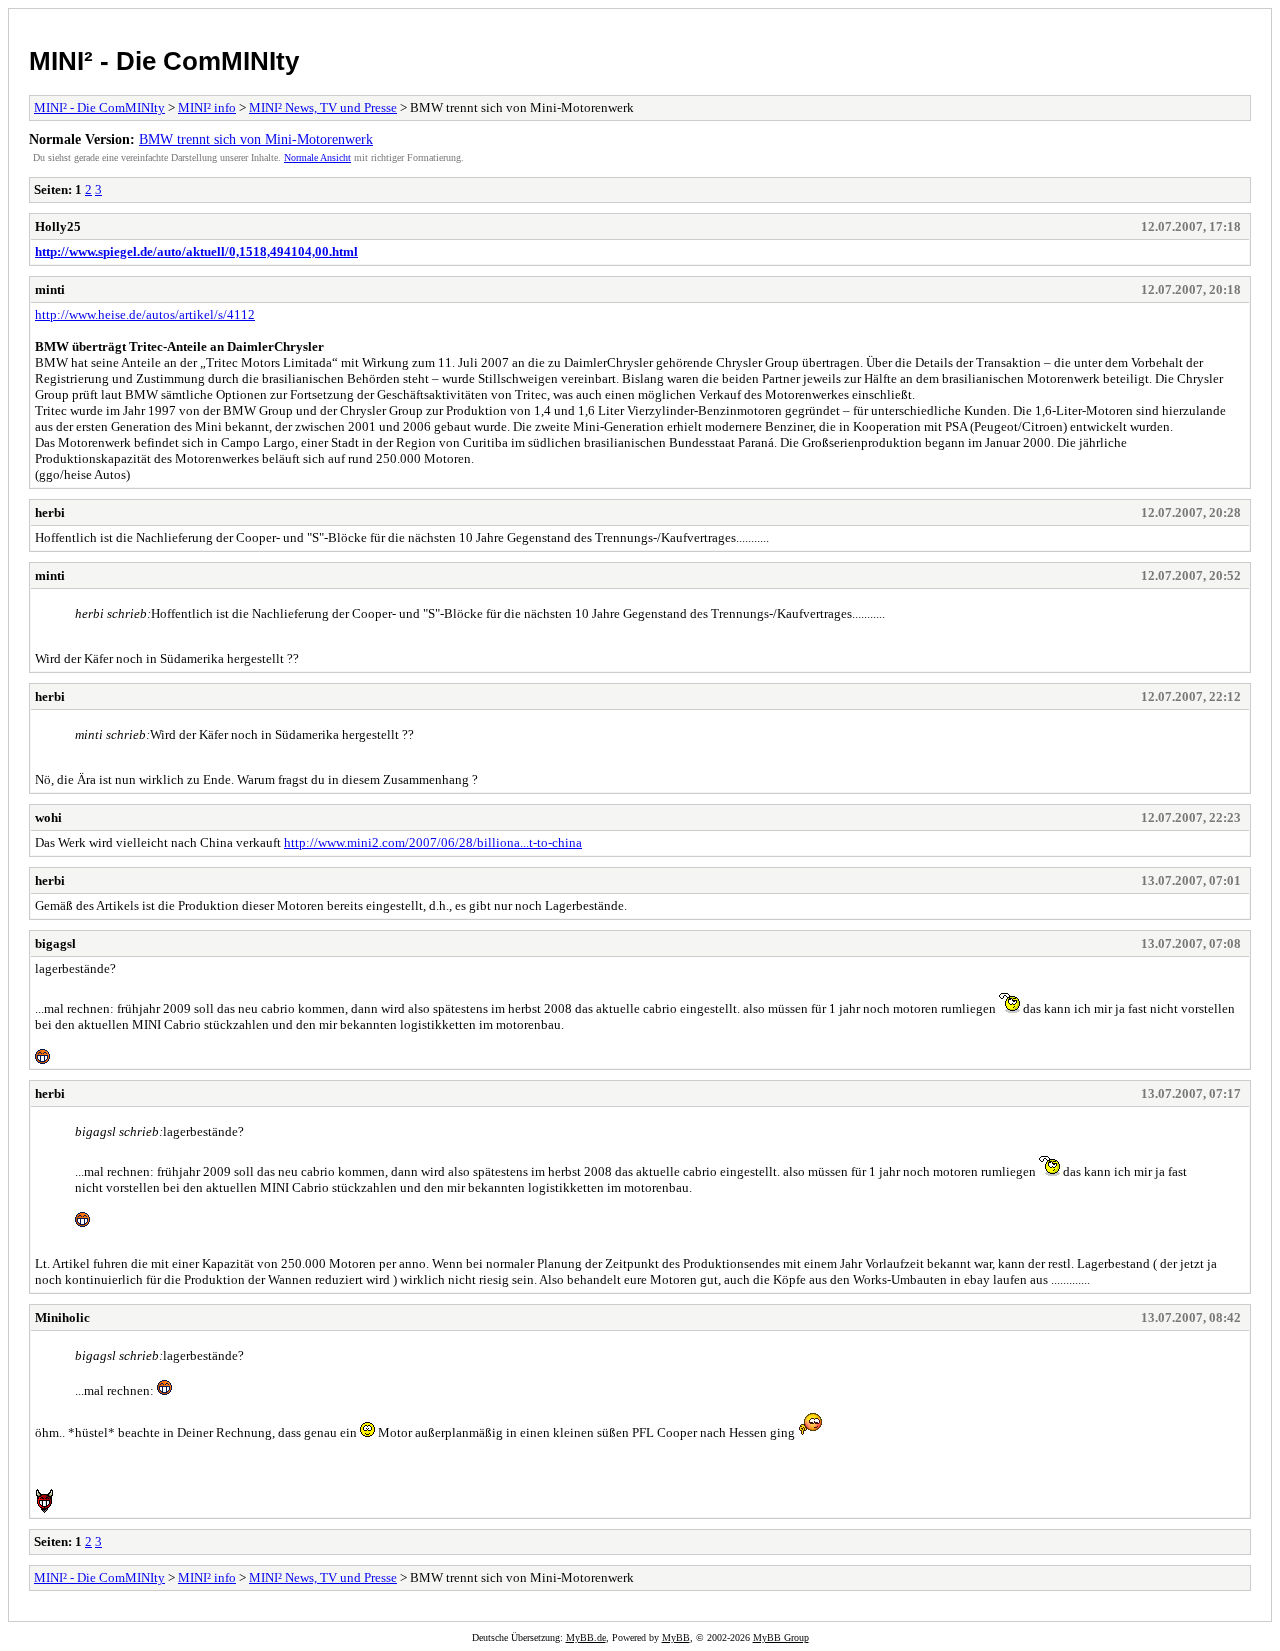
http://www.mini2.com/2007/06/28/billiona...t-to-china (433, 842)
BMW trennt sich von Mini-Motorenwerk (256, 139)
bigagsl (55, 943)
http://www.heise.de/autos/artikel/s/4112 (145, 314)
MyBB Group (781, 1637)
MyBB (676, 1637)
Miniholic (62, 1317)
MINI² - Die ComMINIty (164, 61)
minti (50, 289)
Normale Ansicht (317, 157)
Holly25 (58, 226)
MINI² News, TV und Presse (323, 107)
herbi (50, 512)
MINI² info (207, 107)
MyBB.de (586, 1637)
